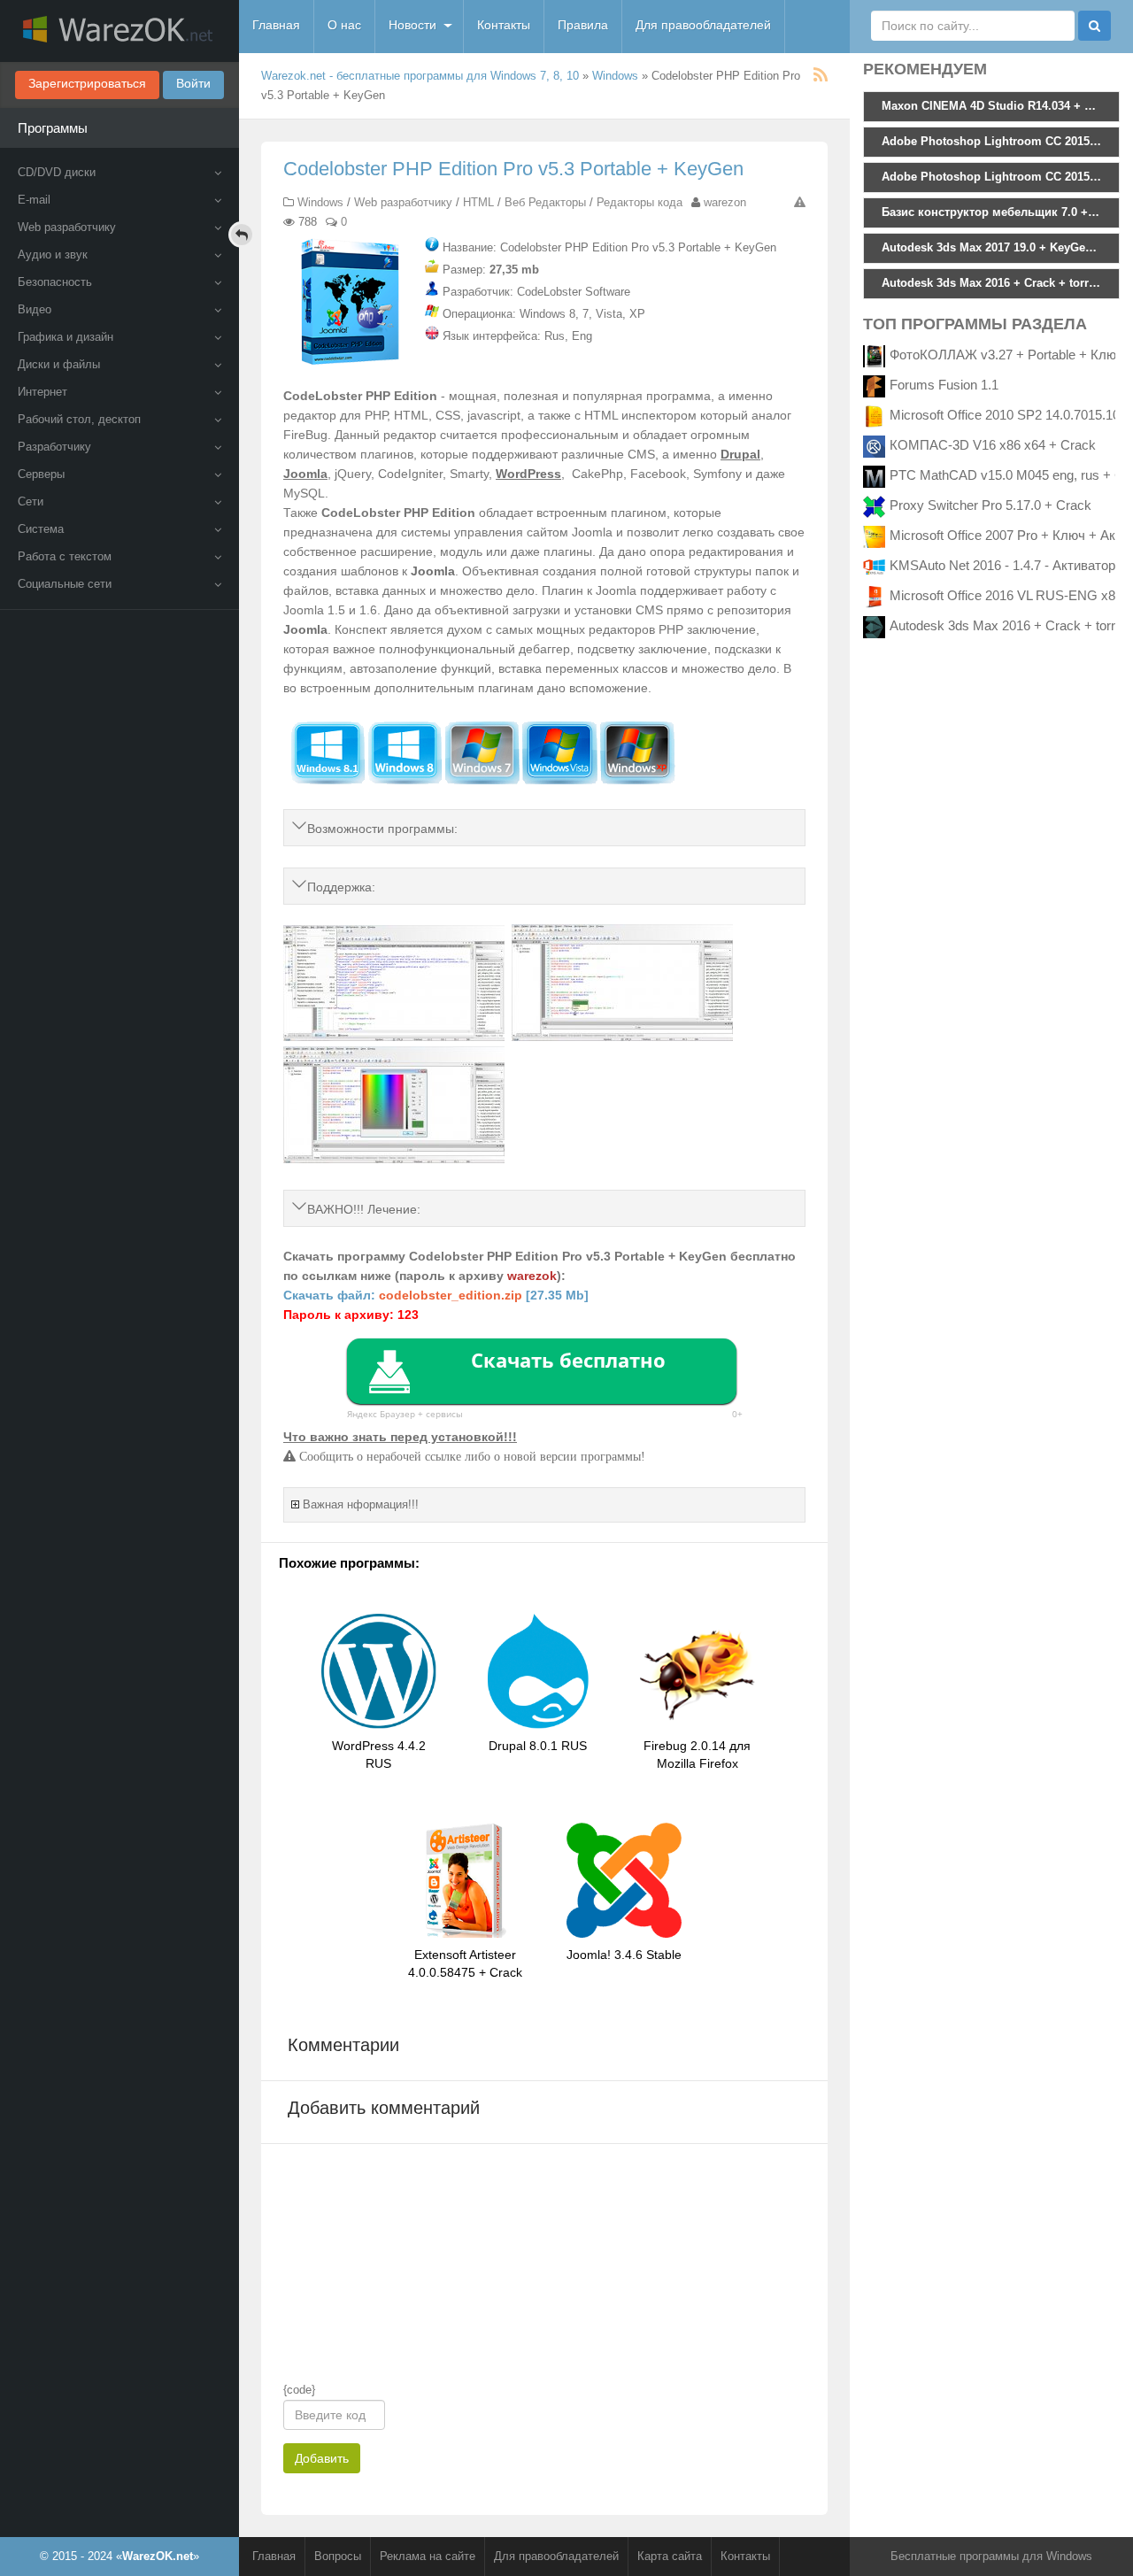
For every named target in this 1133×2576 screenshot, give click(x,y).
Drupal (740, 454)
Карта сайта (670, 2556)
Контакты (504, 25)
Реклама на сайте (428, 2556)
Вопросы (338, 2556)
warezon (725, 202)
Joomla (305, 474)
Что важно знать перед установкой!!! (400, 1437)
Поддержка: (341, 887)
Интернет (42, 392)
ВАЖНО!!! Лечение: (364, 1209)
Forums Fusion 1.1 (944, 385)
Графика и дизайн (66, 337)
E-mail (34, 200)
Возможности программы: (382, 829)
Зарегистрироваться (87, 83)
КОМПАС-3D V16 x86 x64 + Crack (993, 445)
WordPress (528, 474)
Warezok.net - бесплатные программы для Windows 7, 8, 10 (420, 76)
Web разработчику (67, 227)
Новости (412, 25)
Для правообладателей (703, 25)
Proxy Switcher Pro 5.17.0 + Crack (990, 505)
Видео (35, 309)
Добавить (322, 2458)
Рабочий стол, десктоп (79, 419)
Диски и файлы (59, 364)
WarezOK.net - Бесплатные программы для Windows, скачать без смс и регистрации (119, 31)
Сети (31, 501)
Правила (583, 25)
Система (41, 529)
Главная (276, 25)
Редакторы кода (640, 202)
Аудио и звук (53, 255)
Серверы (41, 474)
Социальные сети (65, 584)
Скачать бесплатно (568, 1360)
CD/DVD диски (57, 172)
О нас (344, 25)
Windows (615, 76)
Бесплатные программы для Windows (991, 2556)
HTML (478, 202)
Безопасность (55, 282)
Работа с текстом (65, 556)
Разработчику (54, 447)
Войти (193, 83)
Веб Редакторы (545, 202)
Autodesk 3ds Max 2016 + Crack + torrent (1011, 625)
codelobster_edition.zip (451, 1295)
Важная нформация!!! (361, 1504)
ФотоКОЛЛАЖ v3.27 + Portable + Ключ (1006, 355)
